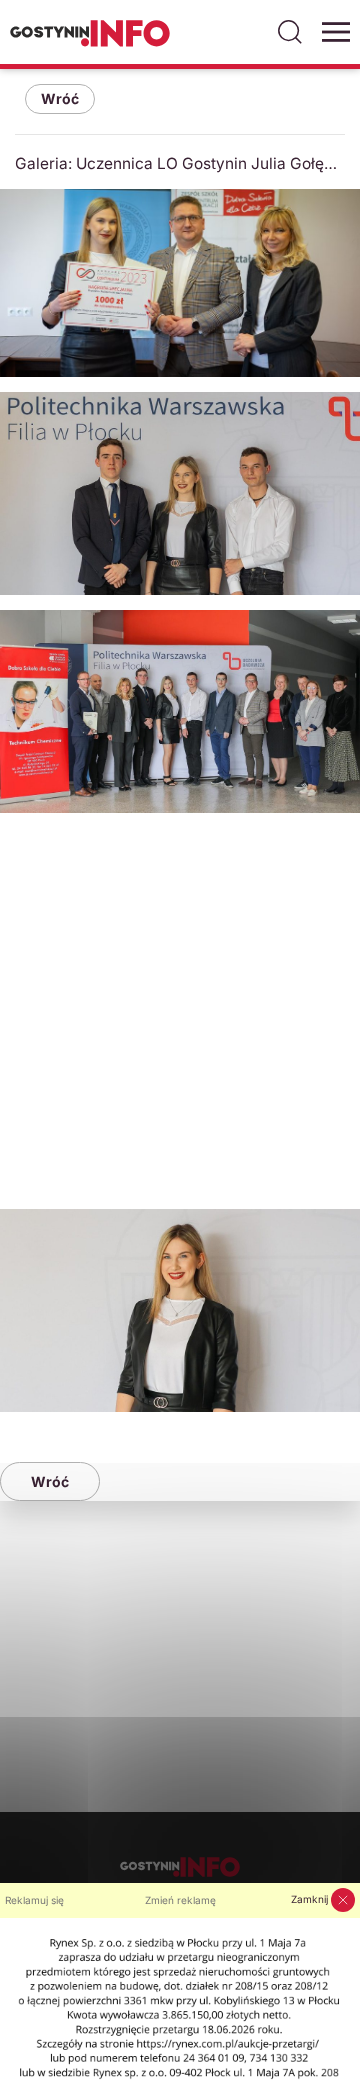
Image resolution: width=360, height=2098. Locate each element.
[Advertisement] (180, 1008)
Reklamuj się (34, 1900)
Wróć (60, 98)
